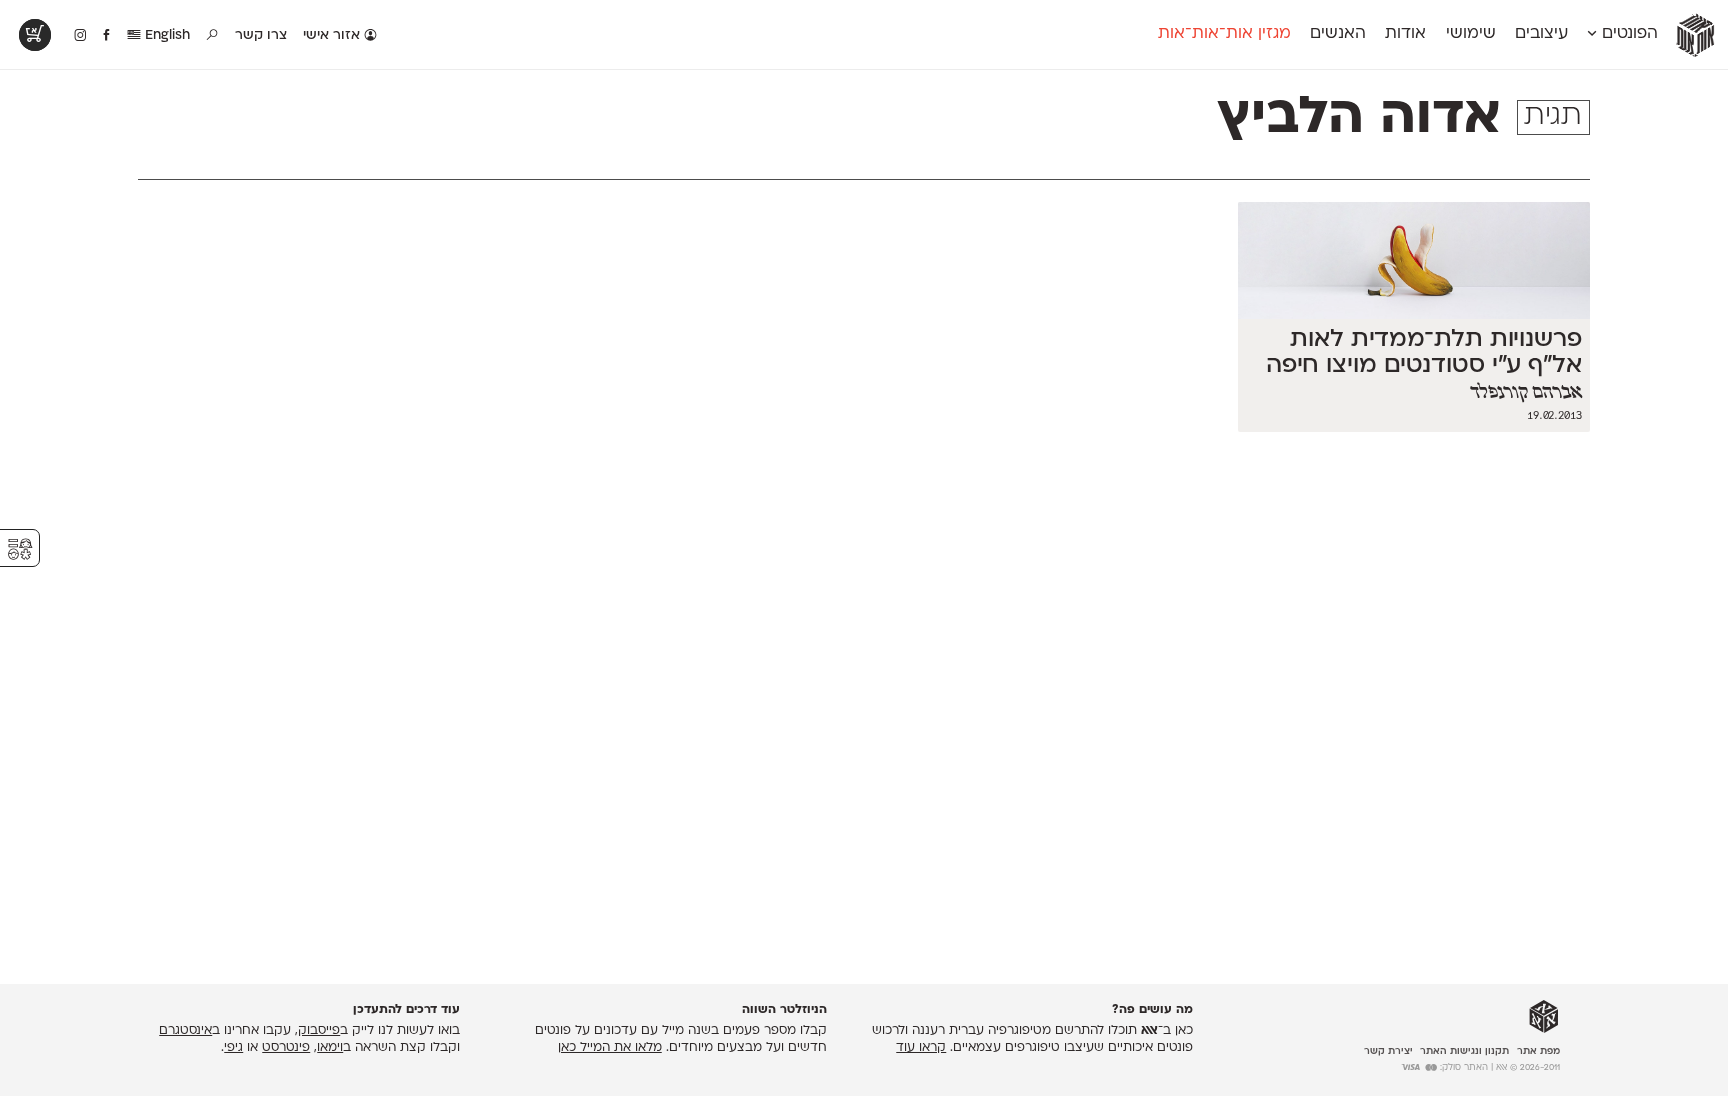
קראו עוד (921, 1048)
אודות (1405, 34)
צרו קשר (261, 35)
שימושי (1471, 34)
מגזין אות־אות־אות (1224, 34)
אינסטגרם (185, 1031)
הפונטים (1627, 34)
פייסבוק (319, 1031)
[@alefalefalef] (80, 36)
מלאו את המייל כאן (610, 1048)
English (165, 35)
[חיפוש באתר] (213, 36)
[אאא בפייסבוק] (107, 36)
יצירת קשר (1388, 1051)
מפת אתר (1538, 1051)
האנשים (1338, 34)
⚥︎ (20, 549)
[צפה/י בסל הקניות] (35, 35)
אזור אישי (333, 35)
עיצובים (1541, 34)
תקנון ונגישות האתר (1464, 1051)
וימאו (330, 1048)
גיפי (233, 1048)
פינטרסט (286, 1048)
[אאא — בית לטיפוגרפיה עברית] (1544, 1017)
